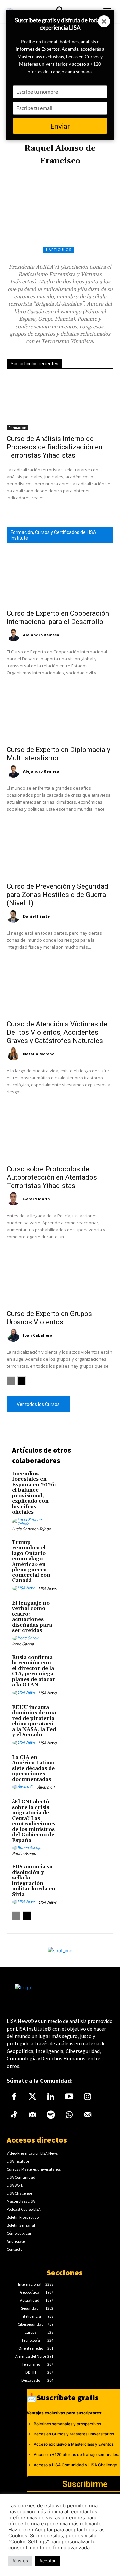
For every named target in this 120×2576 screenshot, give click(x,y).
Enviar (60, 126)
